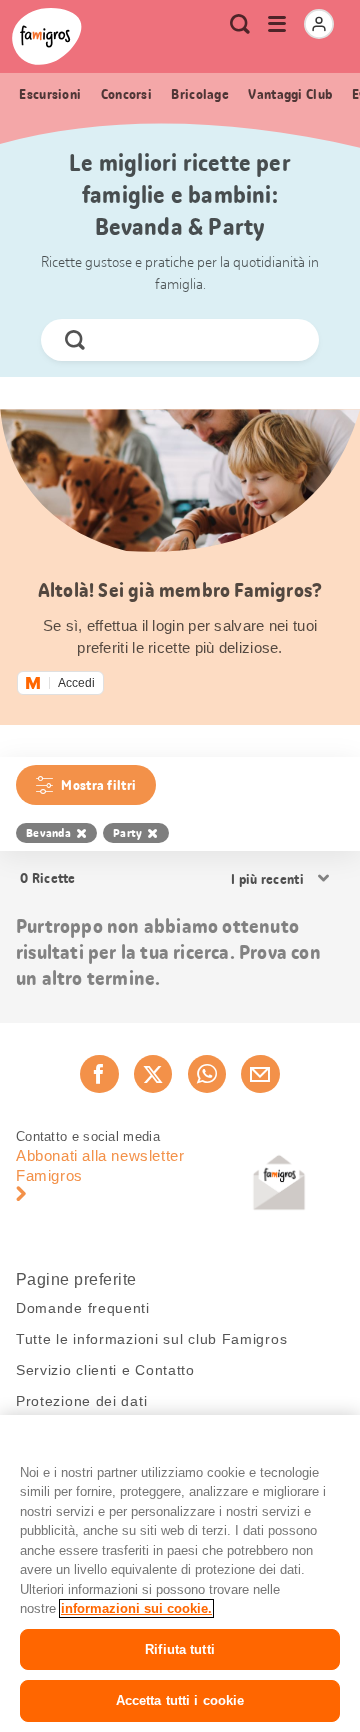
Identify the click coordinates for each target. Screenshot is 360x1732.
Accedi (76, 683)
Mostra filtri (98, 785)
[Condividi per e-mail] (260, 1074)
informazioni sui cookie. (136, 1608)
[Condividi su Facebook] (99, 1074)
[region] (180, 1573)
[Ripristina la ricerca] (287, 340)
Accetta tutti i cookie (180, 1700)
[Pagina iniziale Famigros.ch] (47, 36)
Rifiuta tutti (180, 1649)
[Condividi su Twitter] (153, 1074)
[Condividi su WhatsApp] (207, 1074)
